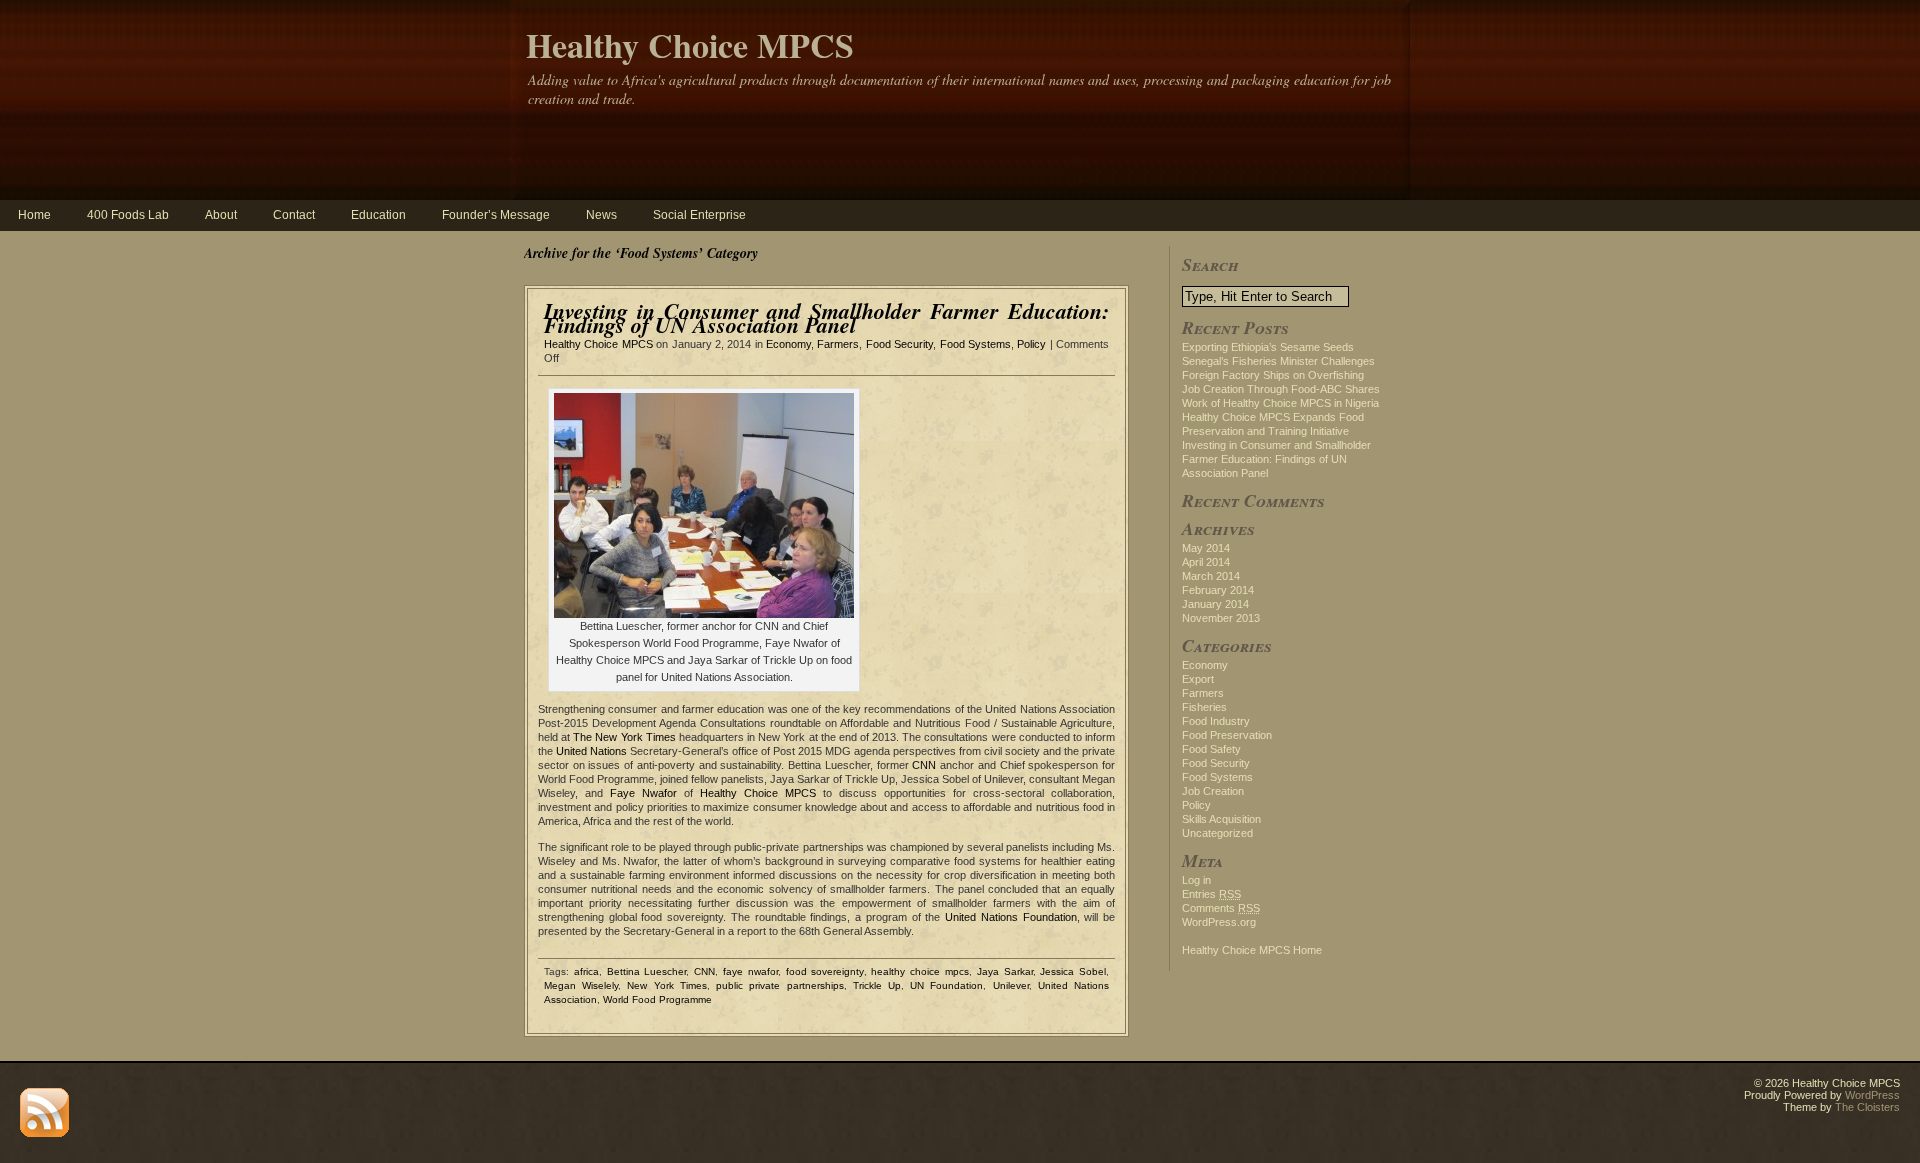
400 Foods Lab (128, 215)
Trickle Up (877, 985)
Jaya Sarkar (1005, 971)
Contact (294, 215)
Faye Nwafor (643, 793)
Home (34, 215)
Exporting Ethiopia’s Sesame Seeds (1268, 347)
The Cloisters (1867, 1107)
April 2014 (1206, 562)
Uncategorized (1217, 833)
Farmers (838, 344)
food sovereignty (825, 971)
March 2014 (1211, 576)
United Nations (591, 751)
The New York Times (624, 737)
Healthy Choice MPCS (690, 45)
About (221, 215)
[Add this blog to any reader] (44, 1133)
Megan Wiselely (581, 985)
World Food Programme (657, 999)
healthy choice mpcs (920, 971)
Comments (1221, 908)
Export (1198, 679)
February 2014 (1218, 590)
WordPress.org (1219, 922)
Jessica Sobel (1073, 971)
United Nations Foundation (1010, 917)
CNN (924, 765)
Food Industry (1216, 721)
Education (378, 215)
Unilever (1011, 985)
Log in (1196, 880)
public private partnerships (779, 985)
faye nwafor (750, 971)
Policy (1031, 344)
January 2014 (1215, 604)
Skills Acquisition (1221, 819)
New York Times (666, 985)
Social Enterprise (699, 215)
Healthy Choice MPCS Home (1252, 950)
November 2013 (1221, 618)
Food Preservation (1227, 735)
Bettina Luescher (647, 971)
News (601, 215)
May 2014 (1206, 548)
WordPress (1872, 1095)
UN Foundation (946, 985)
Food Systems (975, 344)
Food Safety (1211, 749)
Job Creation (1213, 791)
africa (586, 971)
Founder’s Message (496, 215)
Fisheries (1204, 707)
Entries (1211, 894)
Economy (788, 344)
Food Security (899, 344)
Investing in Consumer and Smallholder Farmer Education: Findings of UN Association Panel (826, 317)
